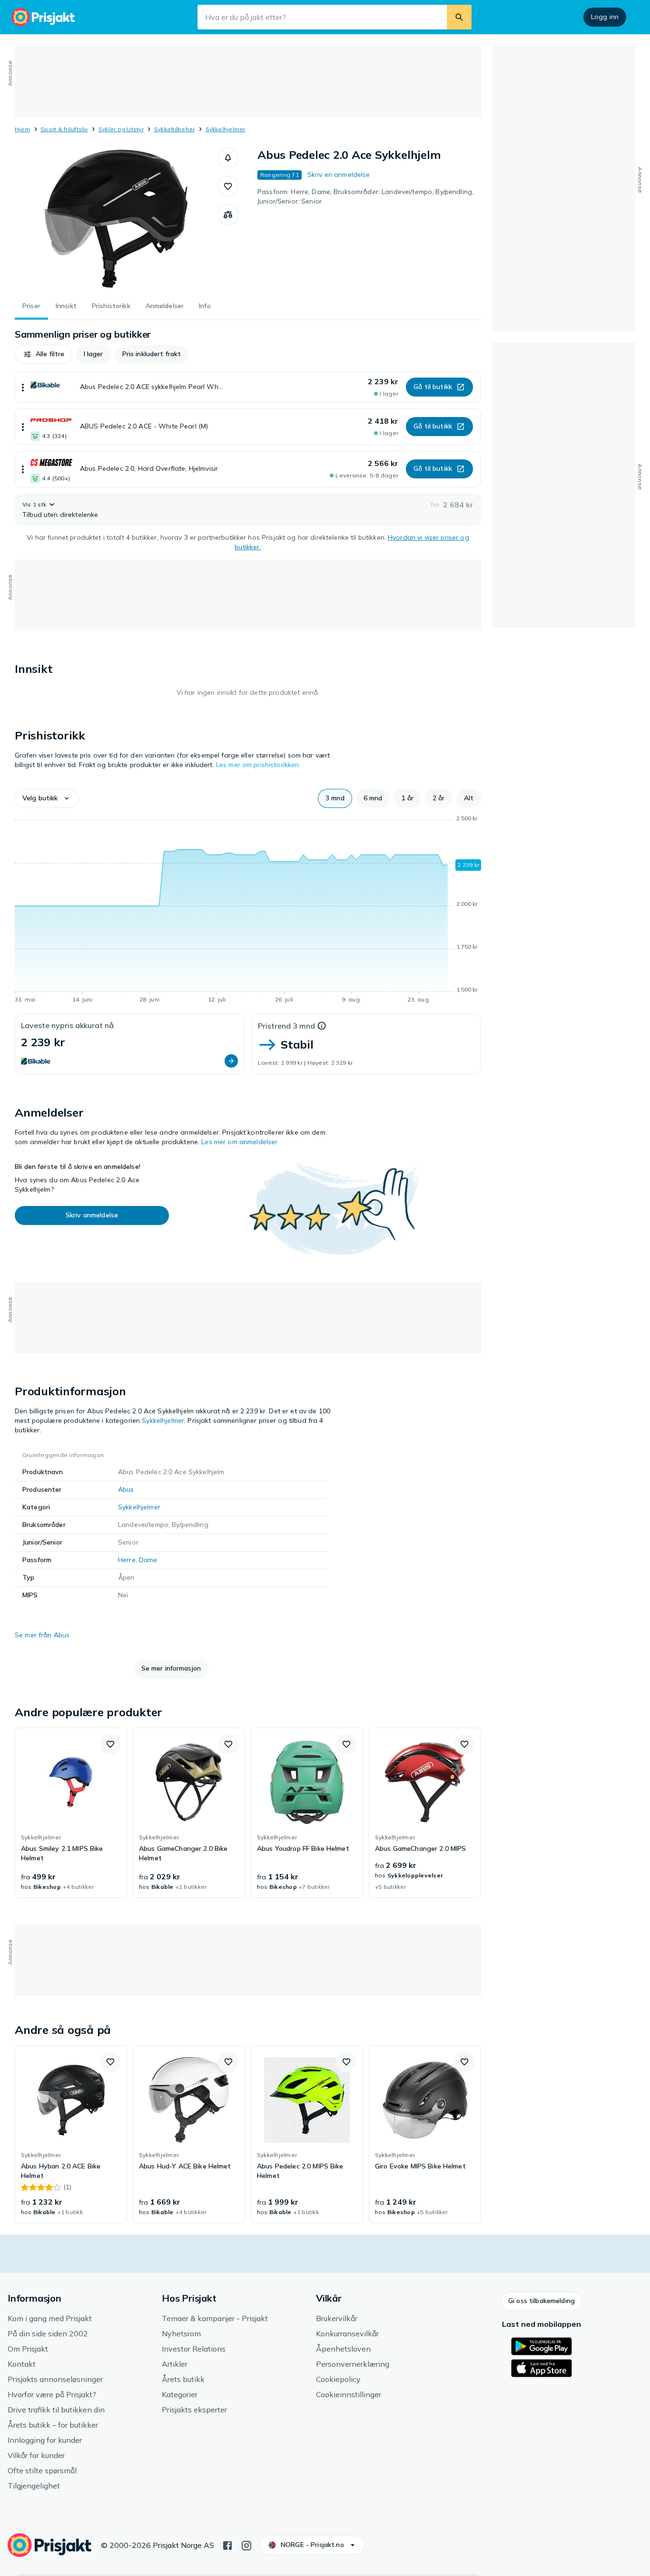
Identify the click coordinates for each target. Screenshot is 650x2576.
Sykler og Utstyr (121, 129)
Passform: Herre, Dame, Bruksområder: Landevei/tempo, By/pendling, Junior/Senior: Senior (365, 196)
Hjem (22, 129)
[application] (248, 911)
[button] (228, 158)
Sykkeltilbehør (174, 129)
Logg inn (605, 17)
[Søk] (459, 17)
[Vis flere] (23, 387)
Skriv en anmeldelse (339, 175)
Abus (126, 1489)
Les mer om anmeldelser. (240, 1142)
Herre (127, 1560)
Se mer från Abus (42, 1635)
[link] (71, 1813)
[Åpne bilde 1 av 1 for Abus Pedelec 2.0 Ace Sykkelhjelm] (116, 219)
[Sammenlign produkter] (228, 215)
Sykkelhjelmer (226, 129)
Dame (148, 1560)
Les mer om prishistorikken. (258, 765)
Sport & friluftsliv (64, 129)
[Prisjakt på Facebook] (227, 2545)
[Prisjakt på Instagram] (246, 2545)
